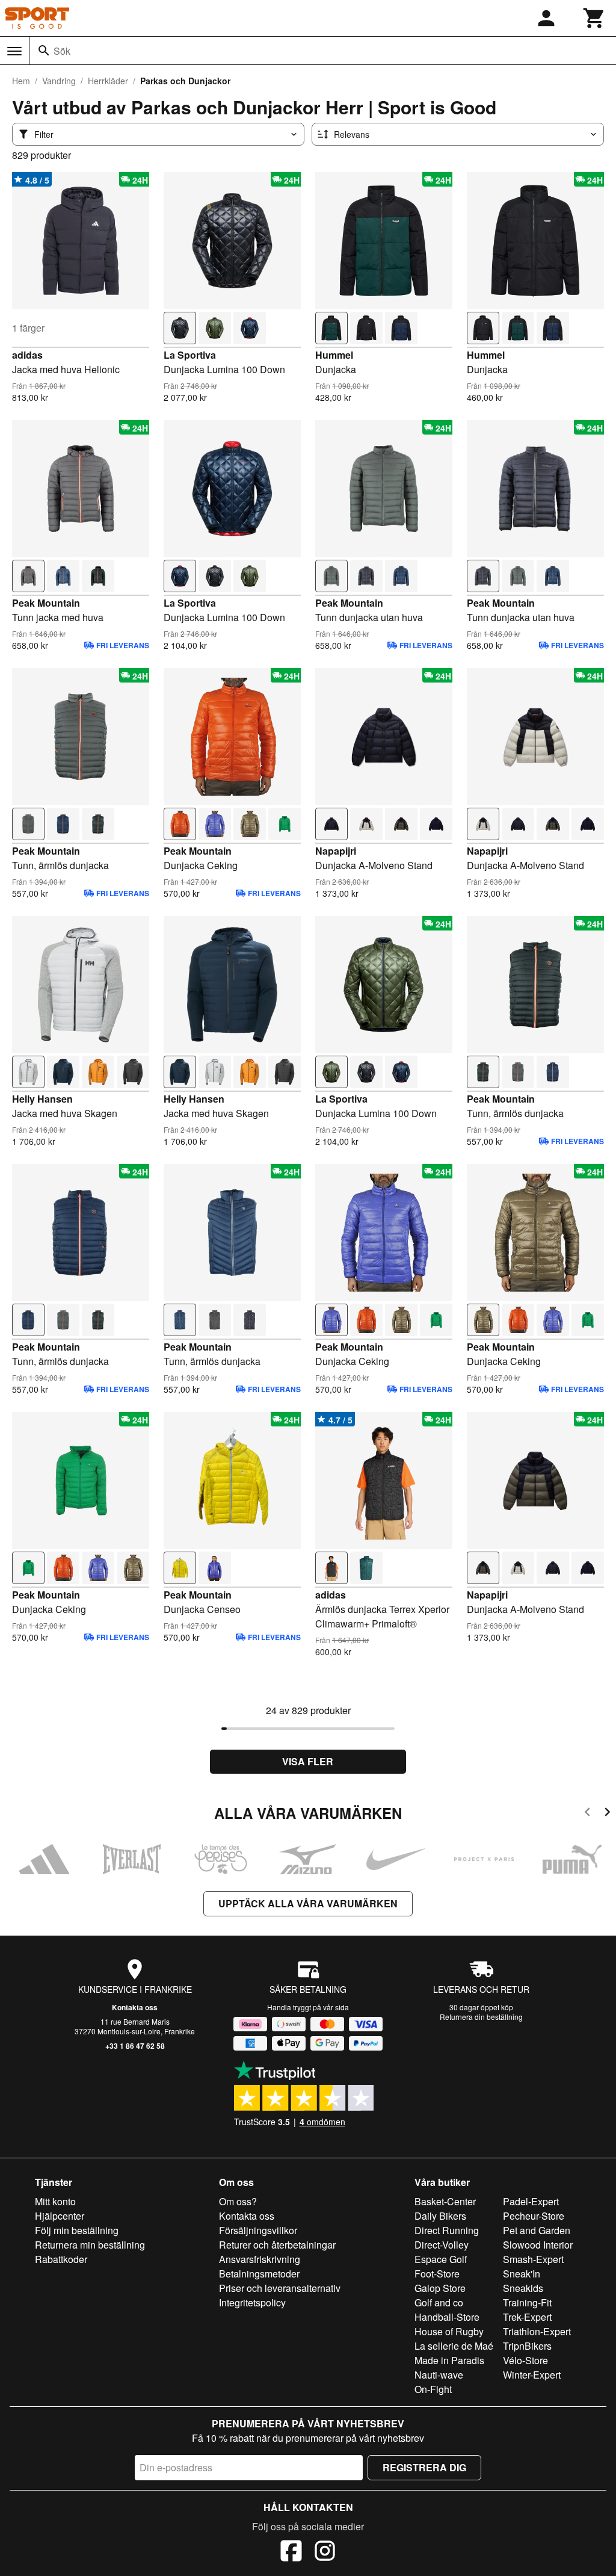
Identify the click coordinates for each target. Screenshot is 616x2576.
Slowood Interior (538, 2245)
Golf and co (439, 2302)
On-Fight (433, 2389)
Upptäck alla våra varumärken (308, 1903)
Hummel (334, 355)
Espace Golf (441, 2259)
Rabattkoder (61, 2259)
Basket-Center (445, 2201)
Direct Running (447, 2230)
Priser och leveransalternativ (280, 2288)
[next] (607, 1814)
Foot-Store (437, 2274)
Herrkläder (108, 81)
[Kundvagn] (594, 18)
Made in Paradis (449, 2360)
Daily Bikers (440, 2216)
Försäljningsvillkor (258, 2230)
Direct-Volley (442, 2245)
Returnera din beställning (481, 2017)
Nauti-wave (439, 2375)
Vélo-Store (525, 2360)
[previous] (587, 1814)
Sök (62, 51)
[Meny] (14, 51)
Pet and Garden (537, 2230)
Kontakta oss (135, 2007)
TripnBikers (527, 2346)
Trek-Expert (527, 2317)
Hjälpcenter (60, 2216)
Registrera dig (424, 2467)
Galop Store (440, 2288)
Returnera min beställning (90, 2245)
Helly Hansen (42, 1099)
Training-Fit (527, 2302)
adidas (27, 355)
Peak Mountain (46, 603)
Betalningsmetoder (259, 2274)
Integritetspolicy (252, 2302)
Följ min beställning (77, 2230)
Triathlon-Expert (537, 2331)
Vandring (59, 81)
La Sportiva (190, 355)
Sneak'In (522, 2274)
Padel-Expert (531, 2201)
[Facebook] (291, 2553)
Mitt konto (55, 2201)
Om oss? (238, 2201)
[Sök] (44, 51)
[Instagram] (325, 2553)
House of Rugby (449, 2331)
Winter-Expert (532, 2375)
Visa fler (308, 1761)
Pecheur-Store (534, 2216)
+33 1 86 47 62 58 (135, 2046)
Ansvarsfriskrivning (260, 2259)
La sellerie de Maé (454, 2346)
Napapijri (336, 851)
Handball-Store (447, 2317)
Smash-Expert (533, 2259)
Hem (21, 81)
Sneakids (523, 2288)
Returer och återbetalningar (277, 2245)
